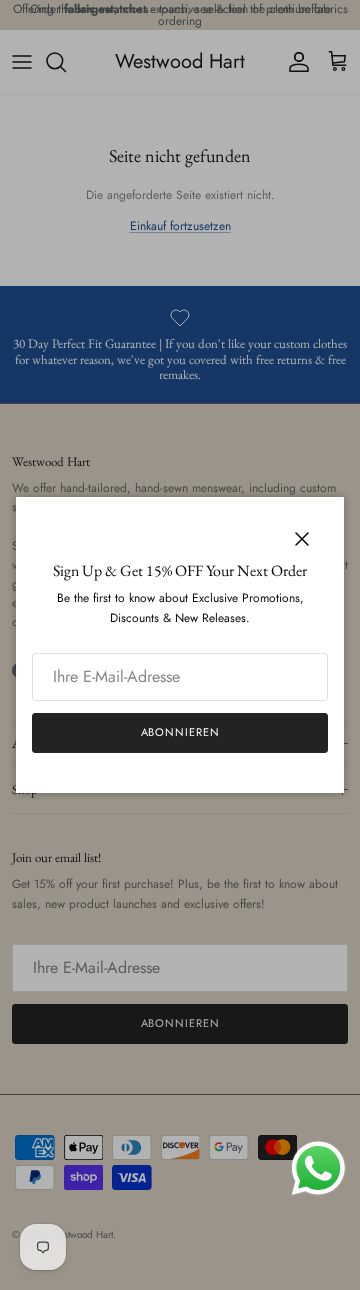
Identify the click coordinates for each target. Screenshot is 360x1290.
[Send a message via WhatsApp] (318, 1168)
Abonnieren (180, 732)
